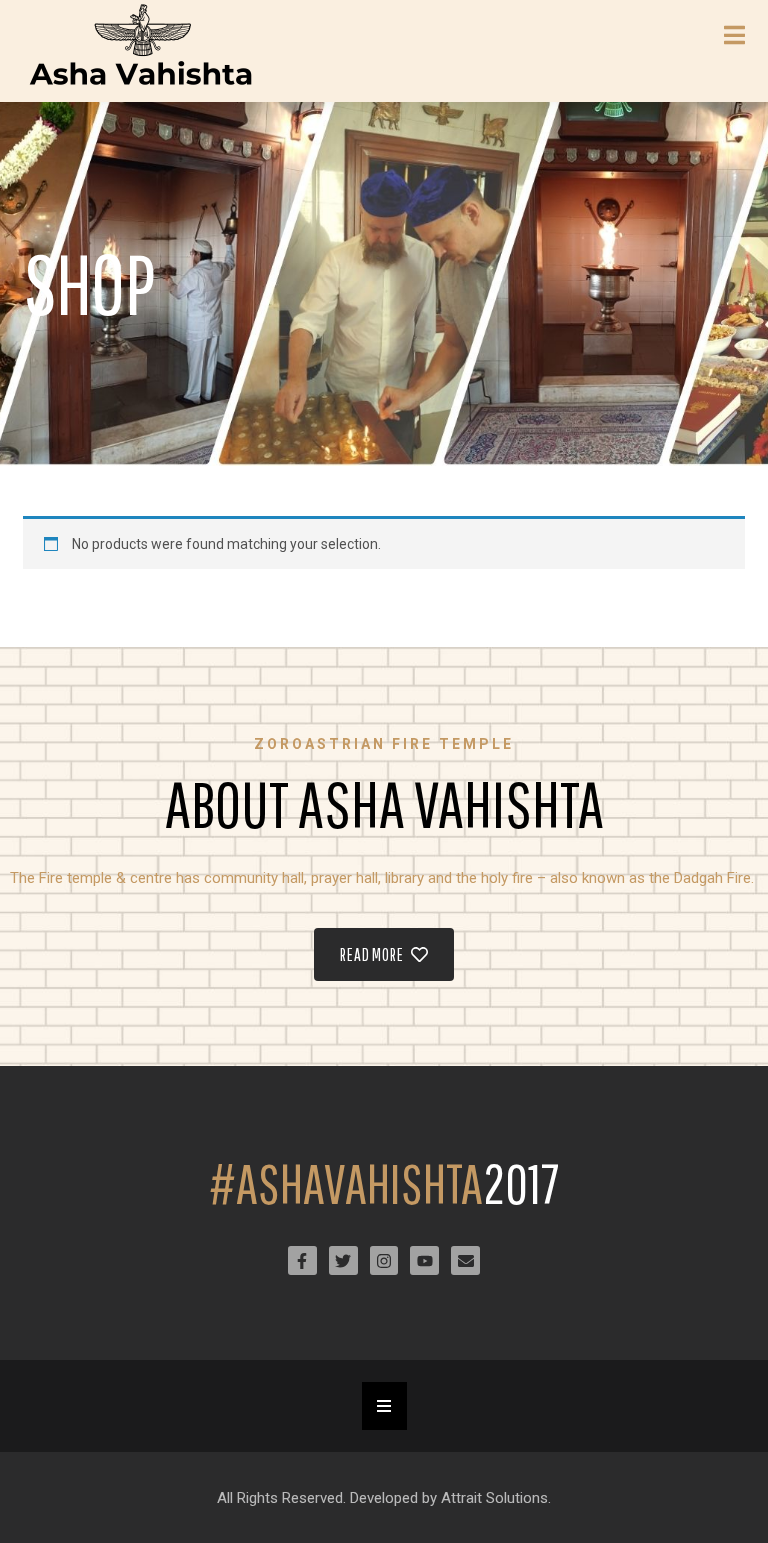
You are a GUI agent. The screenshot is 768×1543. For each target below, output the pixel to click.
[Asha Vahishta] (143, 51)
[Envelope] (465, 1260)
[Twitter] (343, 1260)
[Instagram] (384, 1260)
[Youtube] (424, 1260)
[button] (384, 1406)
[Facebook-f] (302, 1260)
